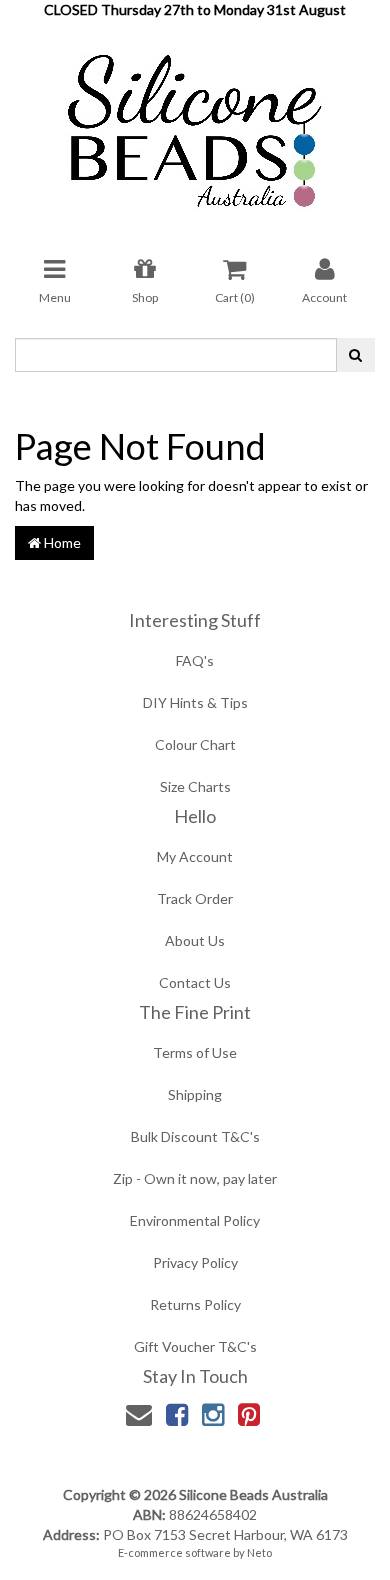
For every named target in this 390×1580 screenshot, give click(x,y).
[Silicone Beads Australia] (195, 123)
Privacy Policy (195, 1262)
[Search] (355, 355)
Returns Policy (195, 1304)
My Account (195, 856)
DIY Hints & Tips (195, 702)
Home (61, 542)
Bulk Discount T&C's (195, 1136)
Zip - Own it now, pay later (195, 1178)
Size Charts (195, 786)
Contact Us (195, 982)
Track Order (195, 898)
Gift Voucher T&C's (195, 1346)
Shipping (195, 1094)
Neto (259, 1552)
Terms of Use (195, 1052)
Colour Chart (195, 744)
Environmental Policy (195, 1220)
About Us (195, 940)
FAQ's (195, 660)
